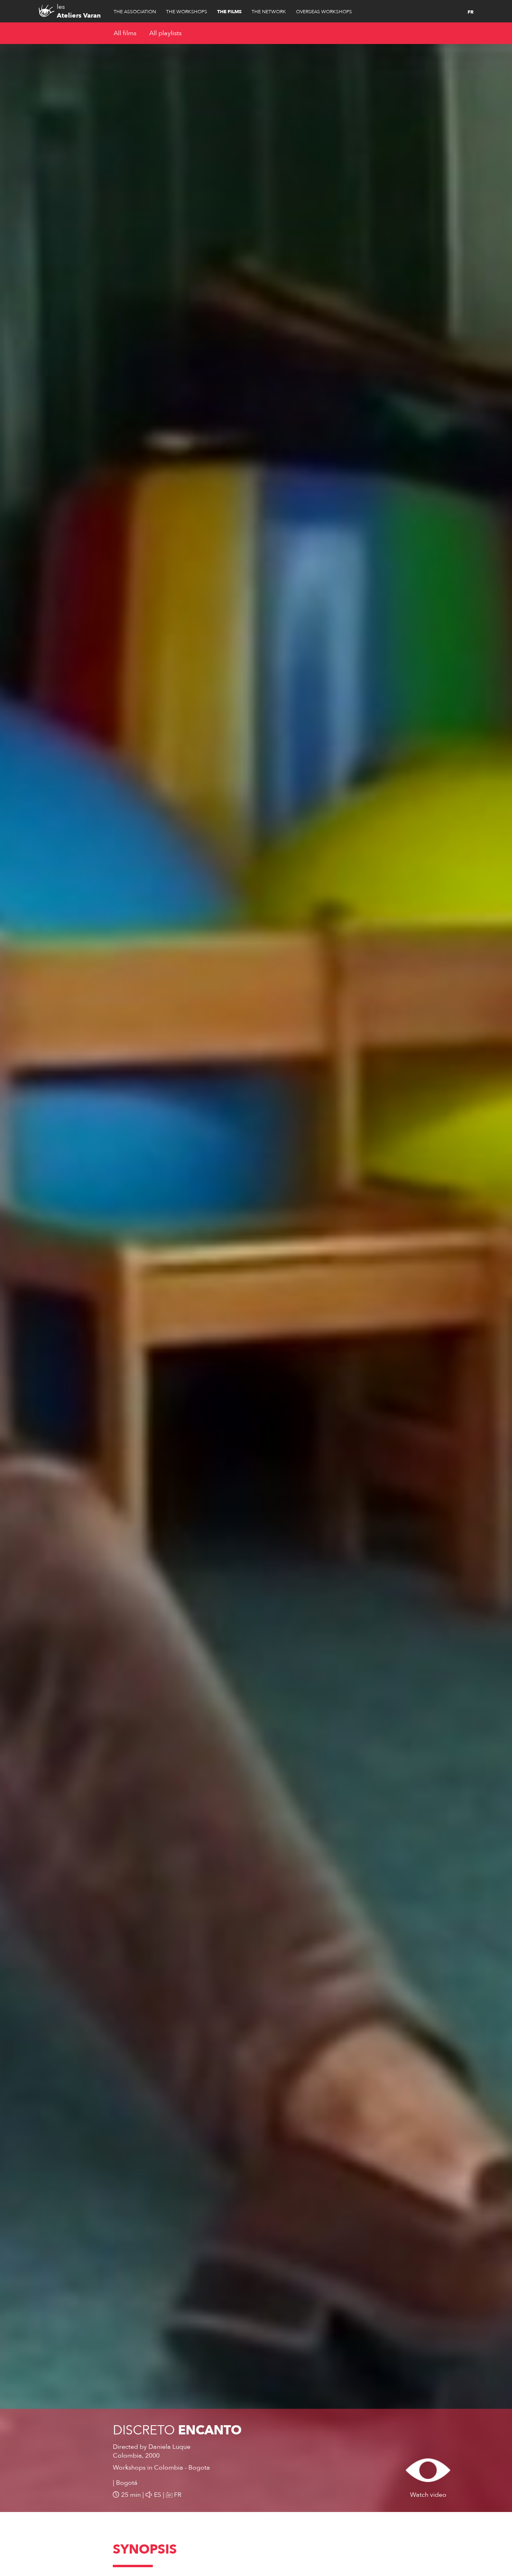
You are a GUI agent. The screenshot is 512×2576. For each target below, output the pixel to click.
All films (125, 33)
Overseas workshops (324, 12)
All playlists (165, 33)
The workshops (187, 12)
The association (135, 12)
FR (471, 12)
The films (229, 12)
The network (269, 12)
